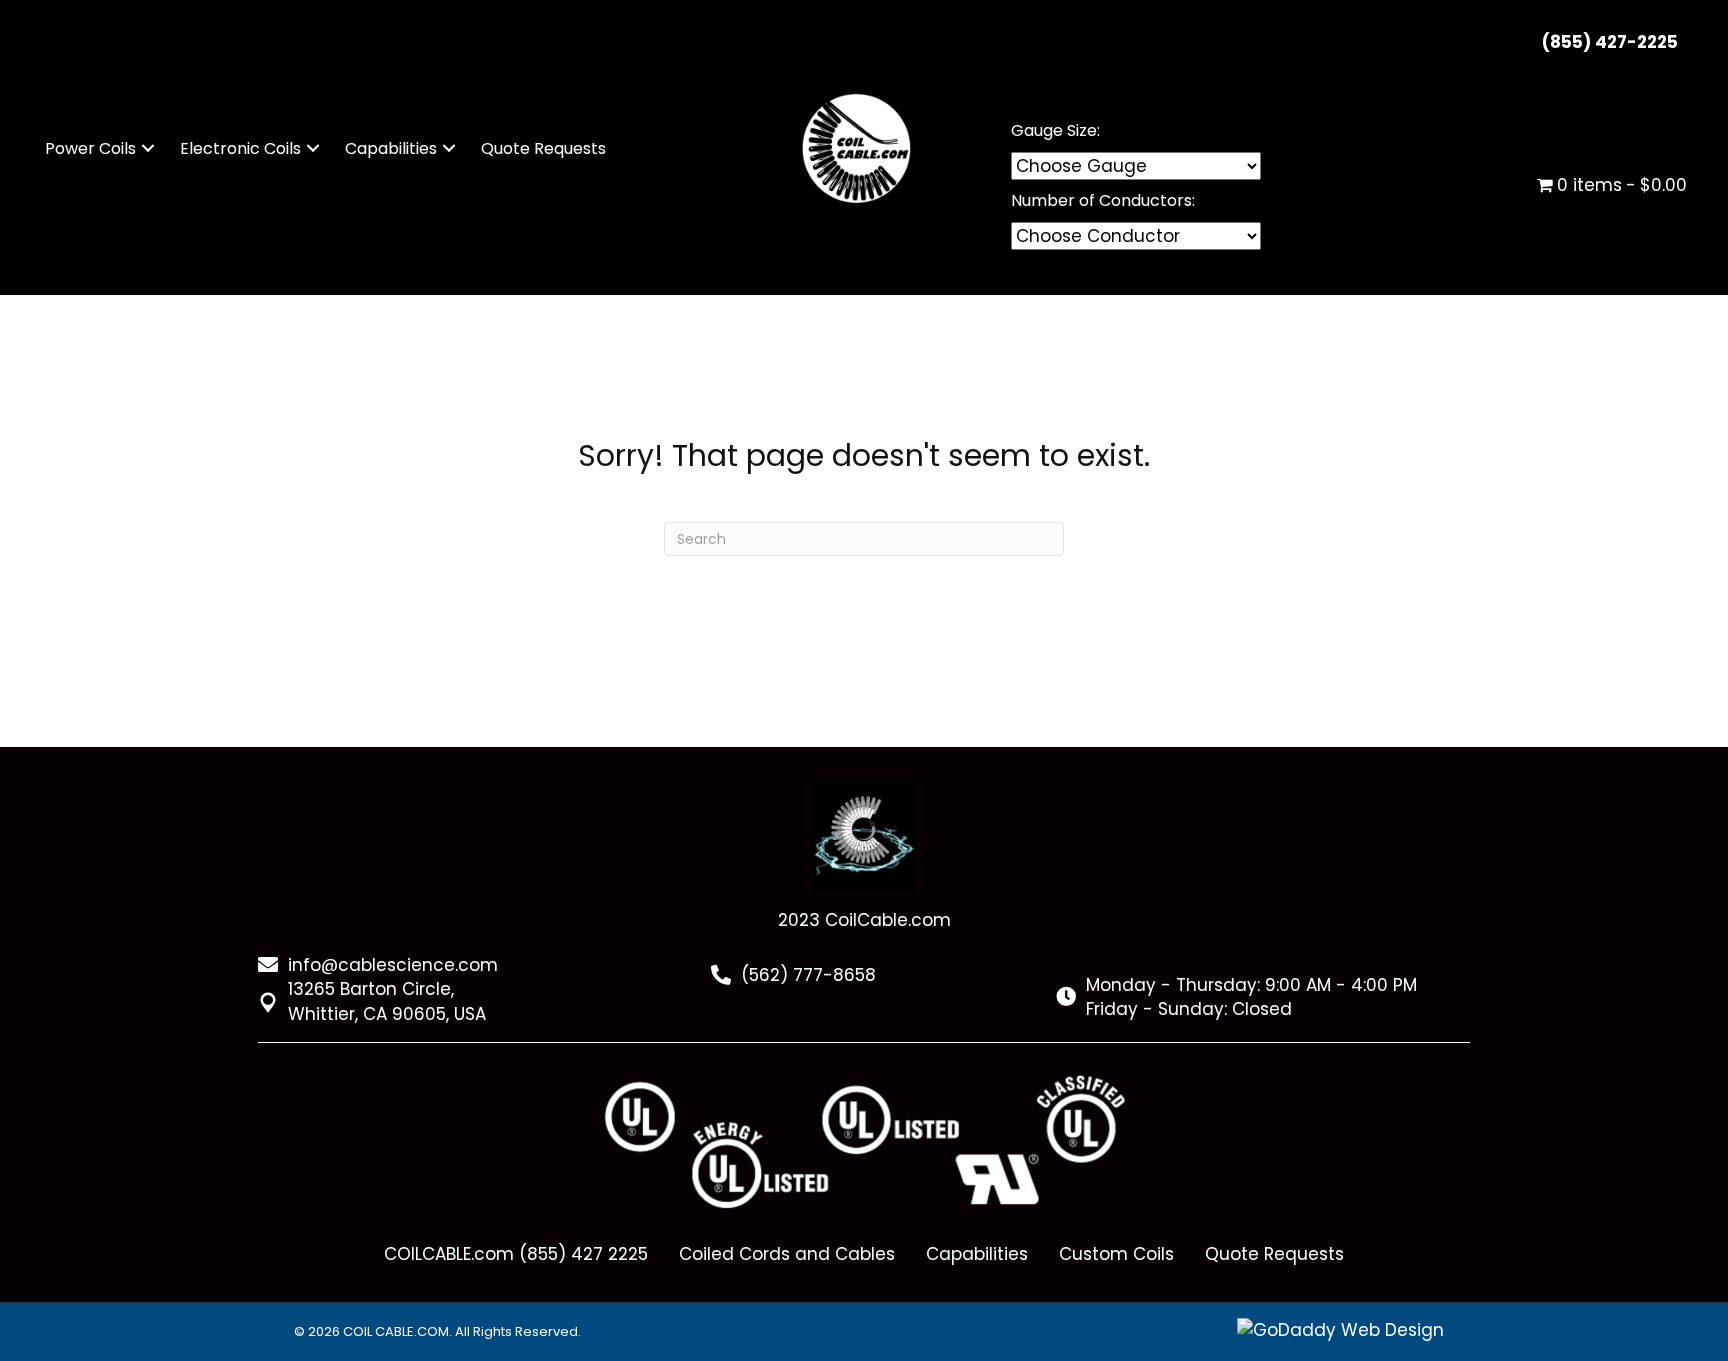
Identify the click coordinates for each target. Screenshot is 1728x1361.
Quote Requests (1274, 1254)
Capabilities (977, 1254)
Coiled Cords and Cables (787, 1254)
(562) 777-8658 (808, 975)
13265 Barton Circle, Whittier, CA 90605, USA (387, 1001)
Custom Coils (1116, 1254)
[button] (148, 148)
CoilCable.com (888, 920)
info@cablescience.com (393, 965)
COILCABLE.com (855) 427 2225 (516, 1254)
